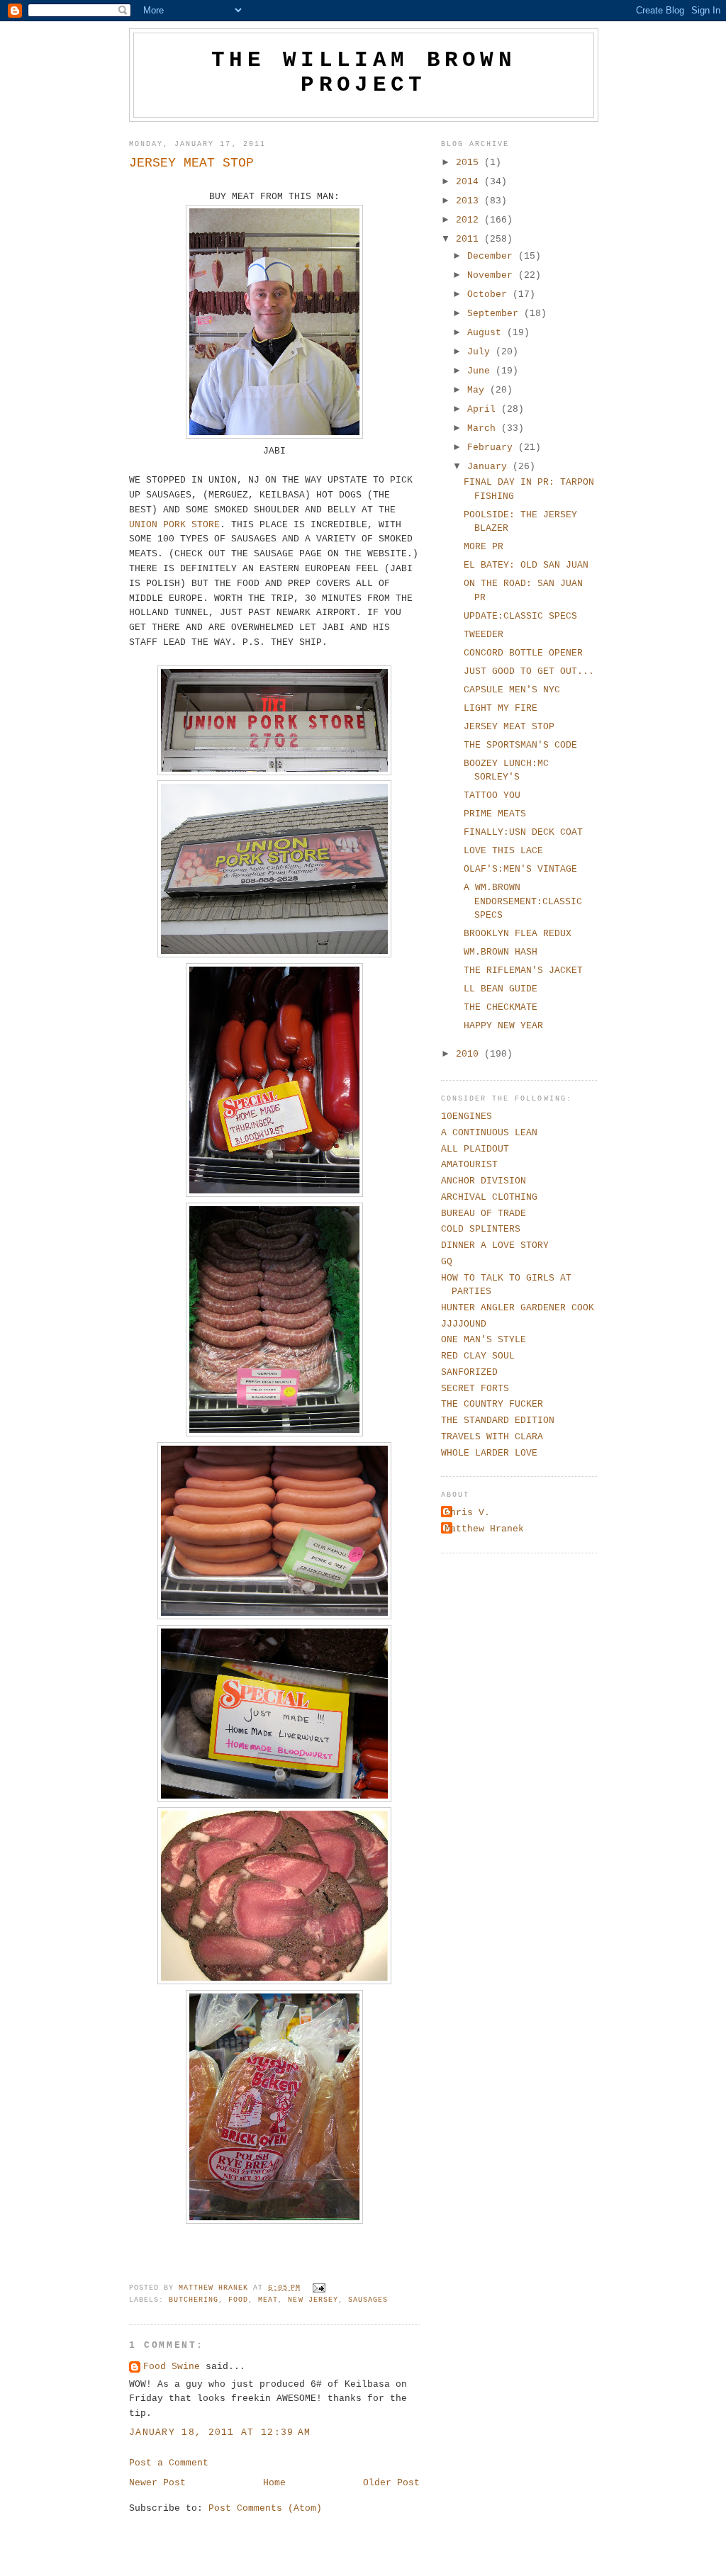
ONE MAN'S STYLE (484, 1340)
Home (274, 2483)
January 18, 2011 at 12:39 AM (220, 2432)
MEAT (268, 2300)
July (481, 352)
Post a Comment (169, 2463)
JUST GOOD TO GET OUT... (529, 671)
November (493, 275)
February (493, 448)
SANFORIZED (469, 1372)
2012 (470, 220)
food (238, 2300)
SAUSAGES (368, 2300)
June (481, 371)
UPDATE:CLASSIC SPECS (520, 616)
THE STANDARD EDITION (498, 1421)
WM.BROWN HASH (501, 952)
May (479, 390)
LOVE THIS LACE (503, 851)
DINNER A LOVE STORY (495, 1245)
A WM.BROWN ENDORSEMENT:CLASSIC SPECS (523, 901)
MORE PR (484, 547)
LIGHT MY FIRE (501, 708)
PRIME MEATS (495, 814)
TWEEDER (484, 635)
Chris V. (467, 1513)
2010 (470, 1054)
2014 (470, 182)
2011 (470, 239)
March (484, 428)
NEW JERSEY (313, 2300)
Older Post (391, 2483)
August (487, 333)
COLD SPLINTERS (481, 1229)
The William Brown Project (364, 72)
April (484, 409)
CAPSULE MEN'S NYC (512, 690)
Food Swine (172, 2367)
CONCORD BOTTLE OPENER (523, 653)
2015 (470, 163)
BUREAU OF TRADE (484, 1214)
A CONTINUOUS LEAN (489, 1133)
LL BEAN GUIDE (501, 989)
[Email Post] (320, 2288)
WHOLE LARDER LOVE (489, 1453)
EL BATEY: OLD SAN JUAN (526, 565)
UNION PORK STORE (174, 525)
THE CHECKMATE (501, 1007)
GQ (447, 1262)
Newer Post (157, 2483)
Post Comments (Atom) (265, 2508)
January (490, 467)
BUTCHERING (194, 2300)
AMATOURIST (469, 1165)
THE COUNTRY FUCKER (492, 1404)
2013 (470, 201)
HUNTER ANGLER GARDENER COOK (518, 1308)
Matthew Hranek (484, 1529)
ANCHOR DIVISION (484, 1181)
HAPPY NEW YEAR (503, 1026)
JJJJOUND (464, 1324)
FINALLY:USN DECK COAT (523, 832)
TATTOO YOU (492, 795)
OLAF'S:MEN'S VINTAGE (520, 869)
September (496, 314)
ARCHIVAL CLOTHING (489, 1197)
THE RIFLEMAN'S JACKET (523, 971)
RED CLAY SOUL (478, 1356)
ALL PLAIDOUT (475, 1149)
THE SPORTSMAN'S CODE (520, 745)
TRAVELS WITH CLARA (492, 1437)
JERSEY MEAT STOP (509, 727)
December (493, 256)
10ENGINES (467, 1117)
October (490, 294)
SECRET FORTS (475, 1389)
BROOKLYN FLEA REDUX (518, 934)
